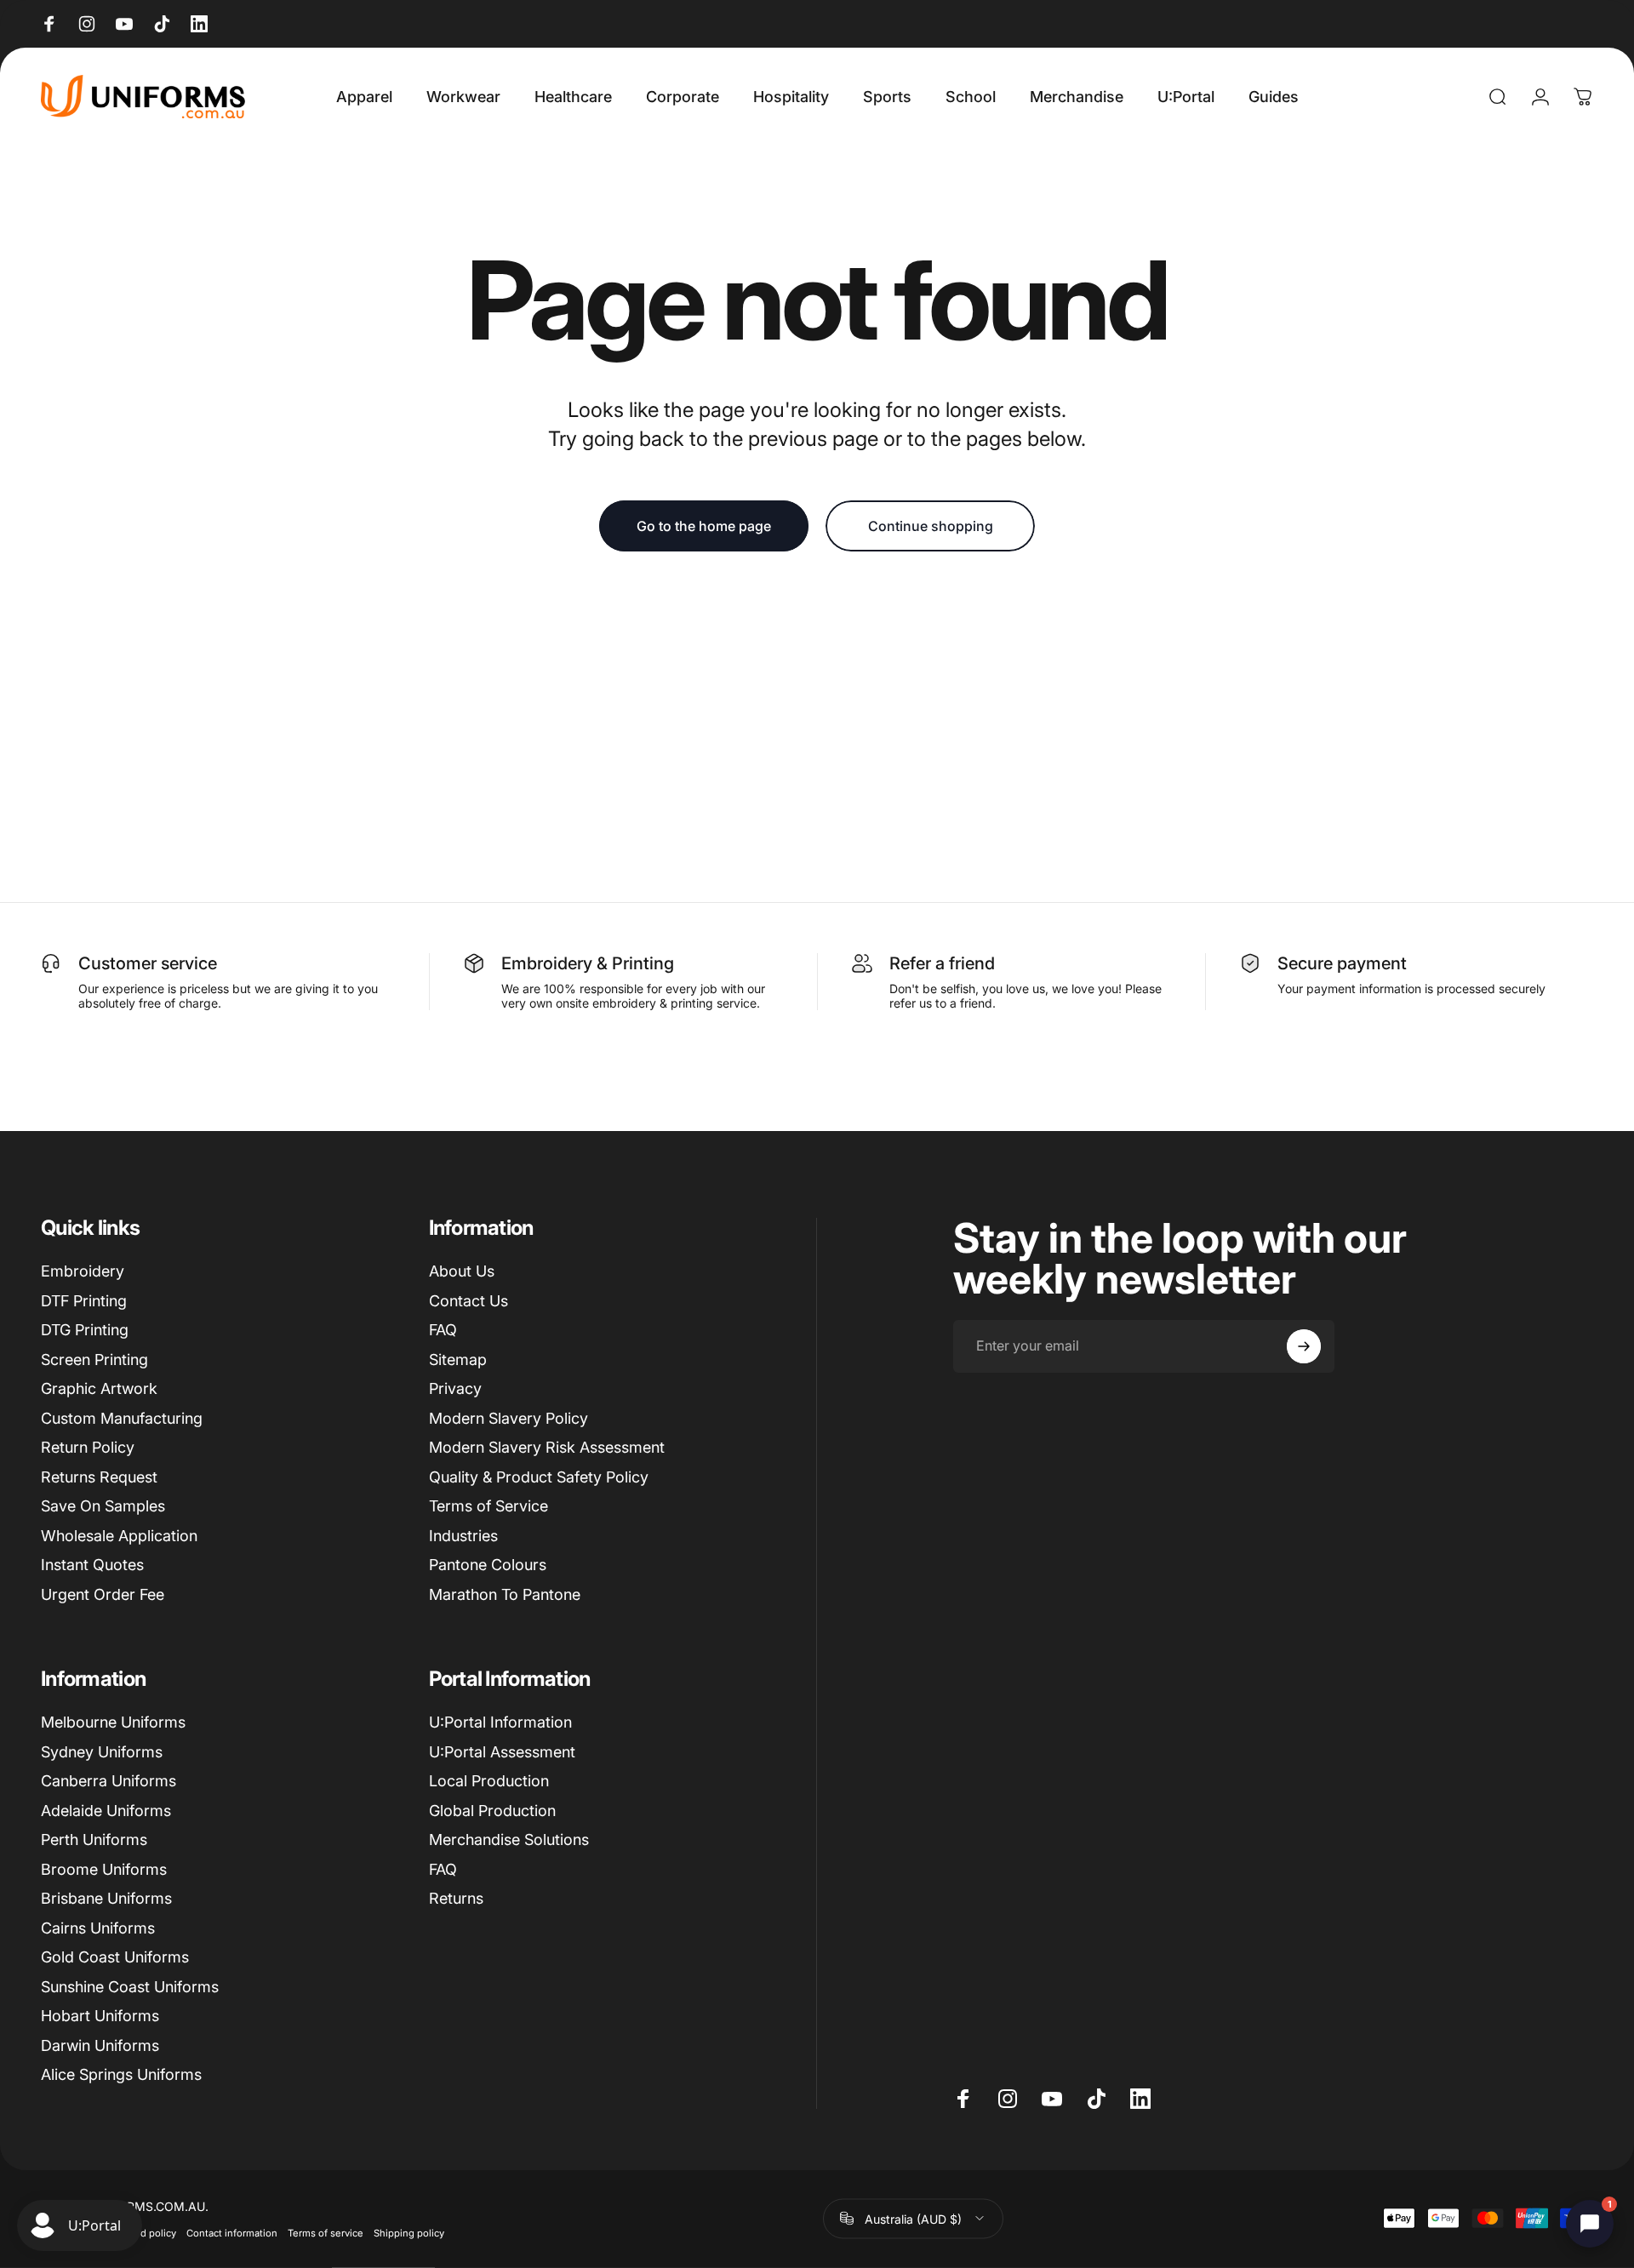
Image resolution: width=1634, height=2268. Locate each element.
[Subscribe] (1304, 1346)
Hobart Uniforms (100, 2016)
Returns (456, 1898)
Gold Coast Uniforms (115, 1957)
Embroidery (83, 1271)
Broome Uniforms (104, 1869)
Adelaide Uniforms (106, 1811)
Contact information (232, 2232)
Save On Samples (103, 1506)
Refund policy (145, 2232)
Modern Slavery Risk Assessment (547, 1447)
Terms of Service (488, 1506)
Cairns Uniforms (98, 1928)
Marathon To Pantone (505, 1594)
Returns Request (99, 1477)
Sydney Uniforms (102, 1752)
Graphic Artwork (99, 1388)
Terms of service (326, 2232)
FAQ (443, 1330)
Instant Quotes (92, 1565)
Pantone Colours (488, 1565)
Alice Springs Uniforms (121, 2074)
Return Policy (88, 1447)
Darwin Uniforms (100, 2045)
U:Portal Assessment (502, 1752)
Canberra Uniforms (109, 1781)
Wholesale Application (119, 1536)
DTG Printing (85, 1330)
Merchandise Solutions (509, 1840)
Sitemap (458, 1360)
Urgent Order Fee (103, 1594)
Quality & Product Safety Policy (539, 1477)
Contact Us (468, 1301)
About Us (462, 1271)
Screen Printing (94, 1360)
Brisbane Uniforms (106, 1898)
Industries (463, 1536)
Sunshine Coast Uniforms (130, 1987)
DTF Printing (84, 1301)
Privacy (455, 1388)
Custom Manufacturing (122, 1418)
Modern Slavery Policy (508, 1418)
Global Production (492, 1811)
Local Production (489, 1781)
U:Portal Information (500, 1722)
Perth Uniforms (94, 1840)
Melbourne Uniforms (113, 1722)
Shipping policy (409, 2232)
